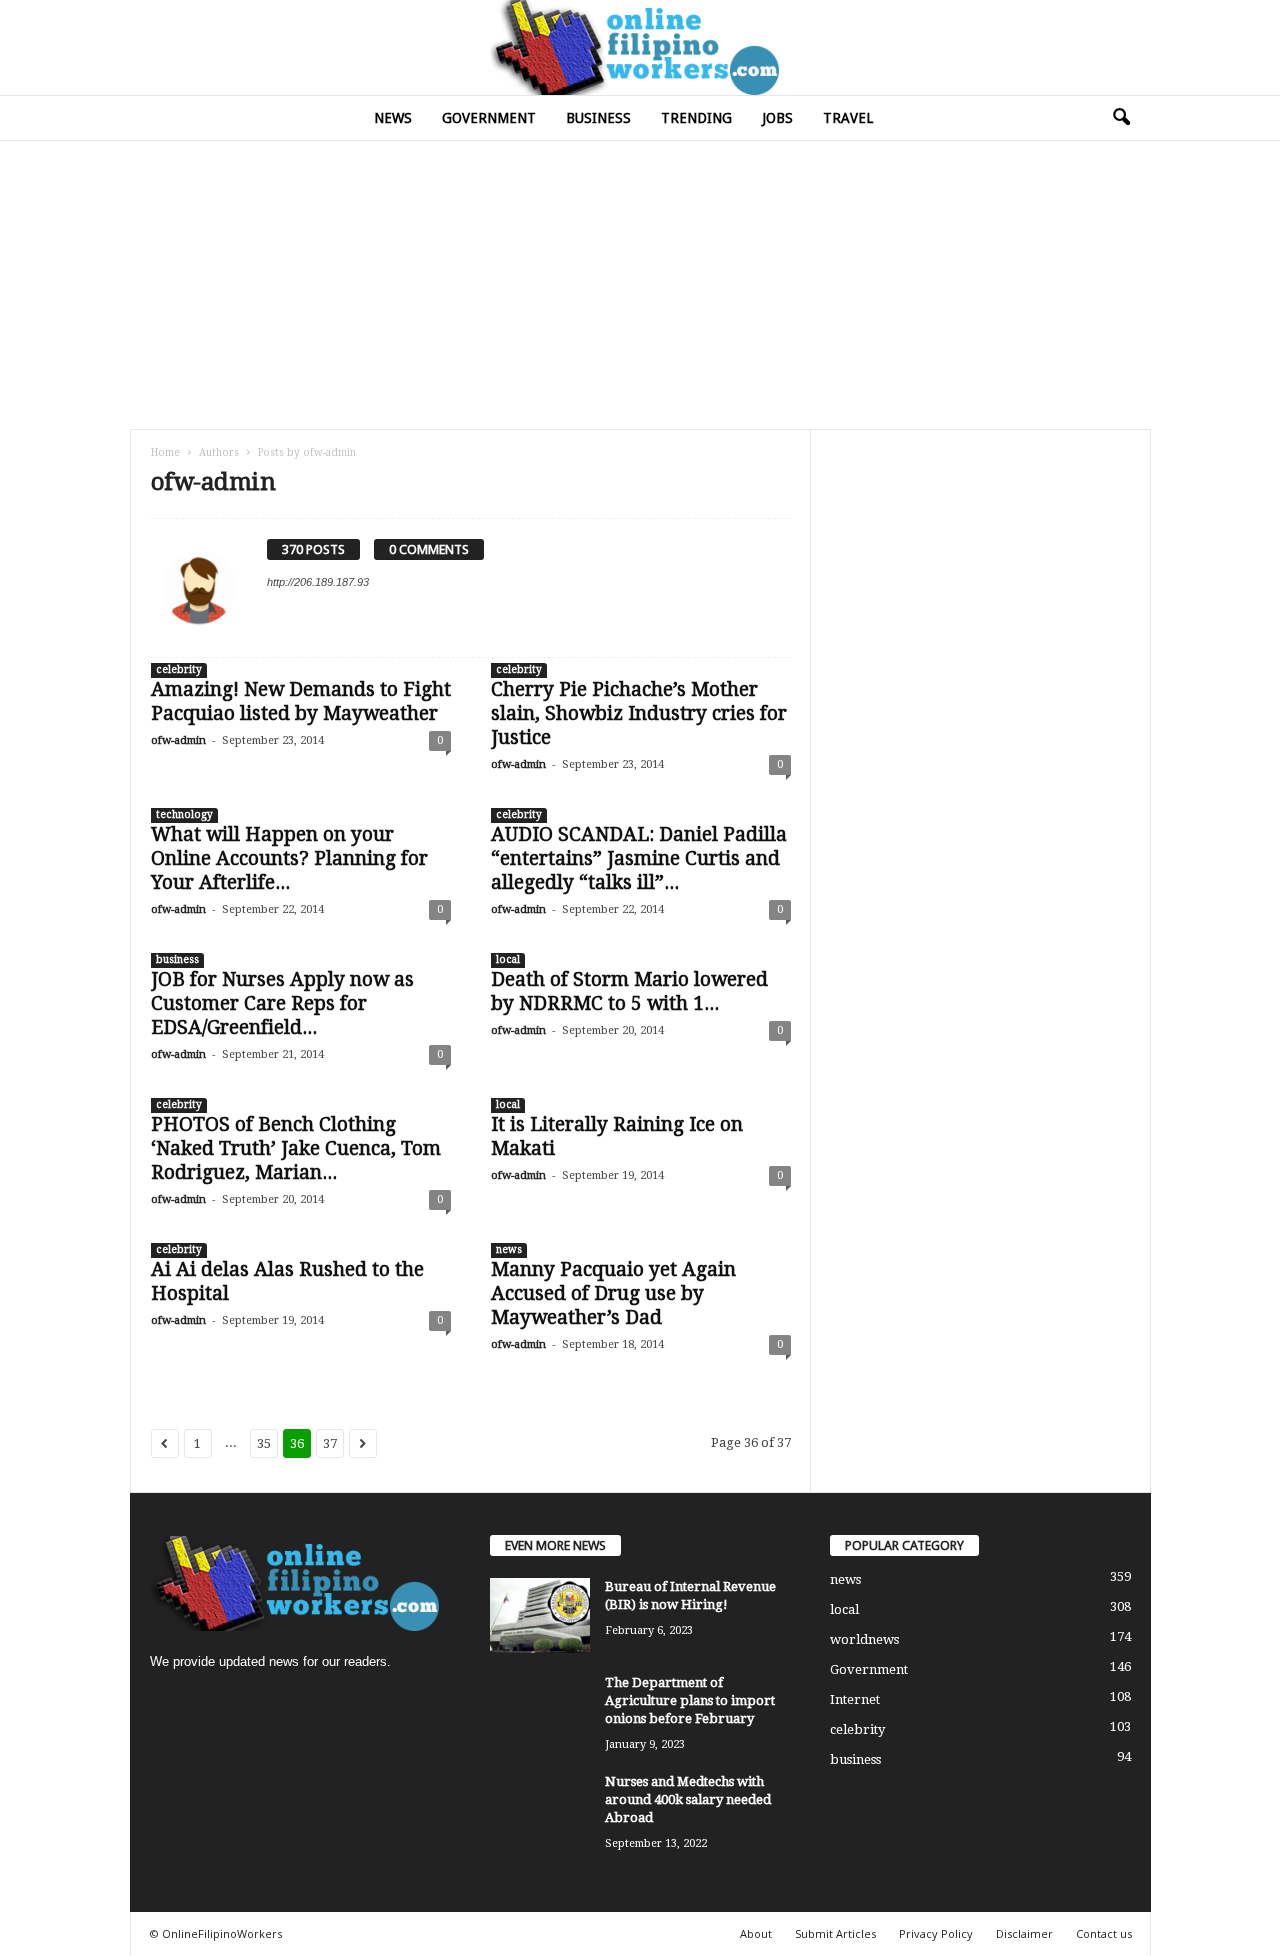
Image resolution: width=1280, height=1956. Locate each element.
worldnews (864, 1639)
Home (165, 452)
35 (264, 1443)
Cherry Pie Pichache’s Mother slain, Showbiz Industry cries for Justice (639, 713)
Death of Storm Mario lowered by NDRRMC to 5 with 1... (629, 991)
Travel (848, 118)
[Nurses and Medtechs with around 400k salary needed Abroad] (540, 1810)
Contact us (1104, 1933)
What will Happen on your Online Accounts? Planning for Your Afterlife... (289, 858)
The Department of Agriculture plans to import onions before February (690, 1700)
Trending (696, 118)
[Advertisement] (640, 284)
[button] (1121, 118)
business (177, 959)
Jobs (777, 118)
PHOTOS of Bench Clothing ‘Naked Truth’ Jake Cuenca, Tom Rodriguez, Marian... (296, 1148)
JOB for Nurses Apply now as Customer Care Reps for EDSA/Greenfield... (282, 1003)
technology (184, 814)
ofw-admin (178, 740)
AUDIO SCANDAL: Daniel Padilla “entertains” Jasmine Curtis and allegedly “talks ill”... (639, 858)
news (509, 1249)
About (756, 1933)
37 (330, 1443)
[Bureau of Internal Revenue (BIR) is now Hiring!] (540, 1615)
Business (598, 118)
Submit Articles (835, 1933)
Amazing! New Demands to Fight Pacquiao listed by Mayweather (301, 701)
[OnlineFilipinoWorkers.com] (640, 47)
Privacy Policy (936, 1933)
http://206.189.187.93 (318, 582)
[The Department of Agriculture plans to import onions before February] (540, 1711)
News (393, 118)
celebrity (179, 669)
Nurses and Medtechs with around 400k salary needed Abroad (688, 1799)
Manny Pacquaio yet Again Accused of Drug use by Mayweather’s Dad (613, 1293)
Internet (855, 1699)
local (508, 959)
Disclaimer (1024, 1933)
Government (489, 118)
